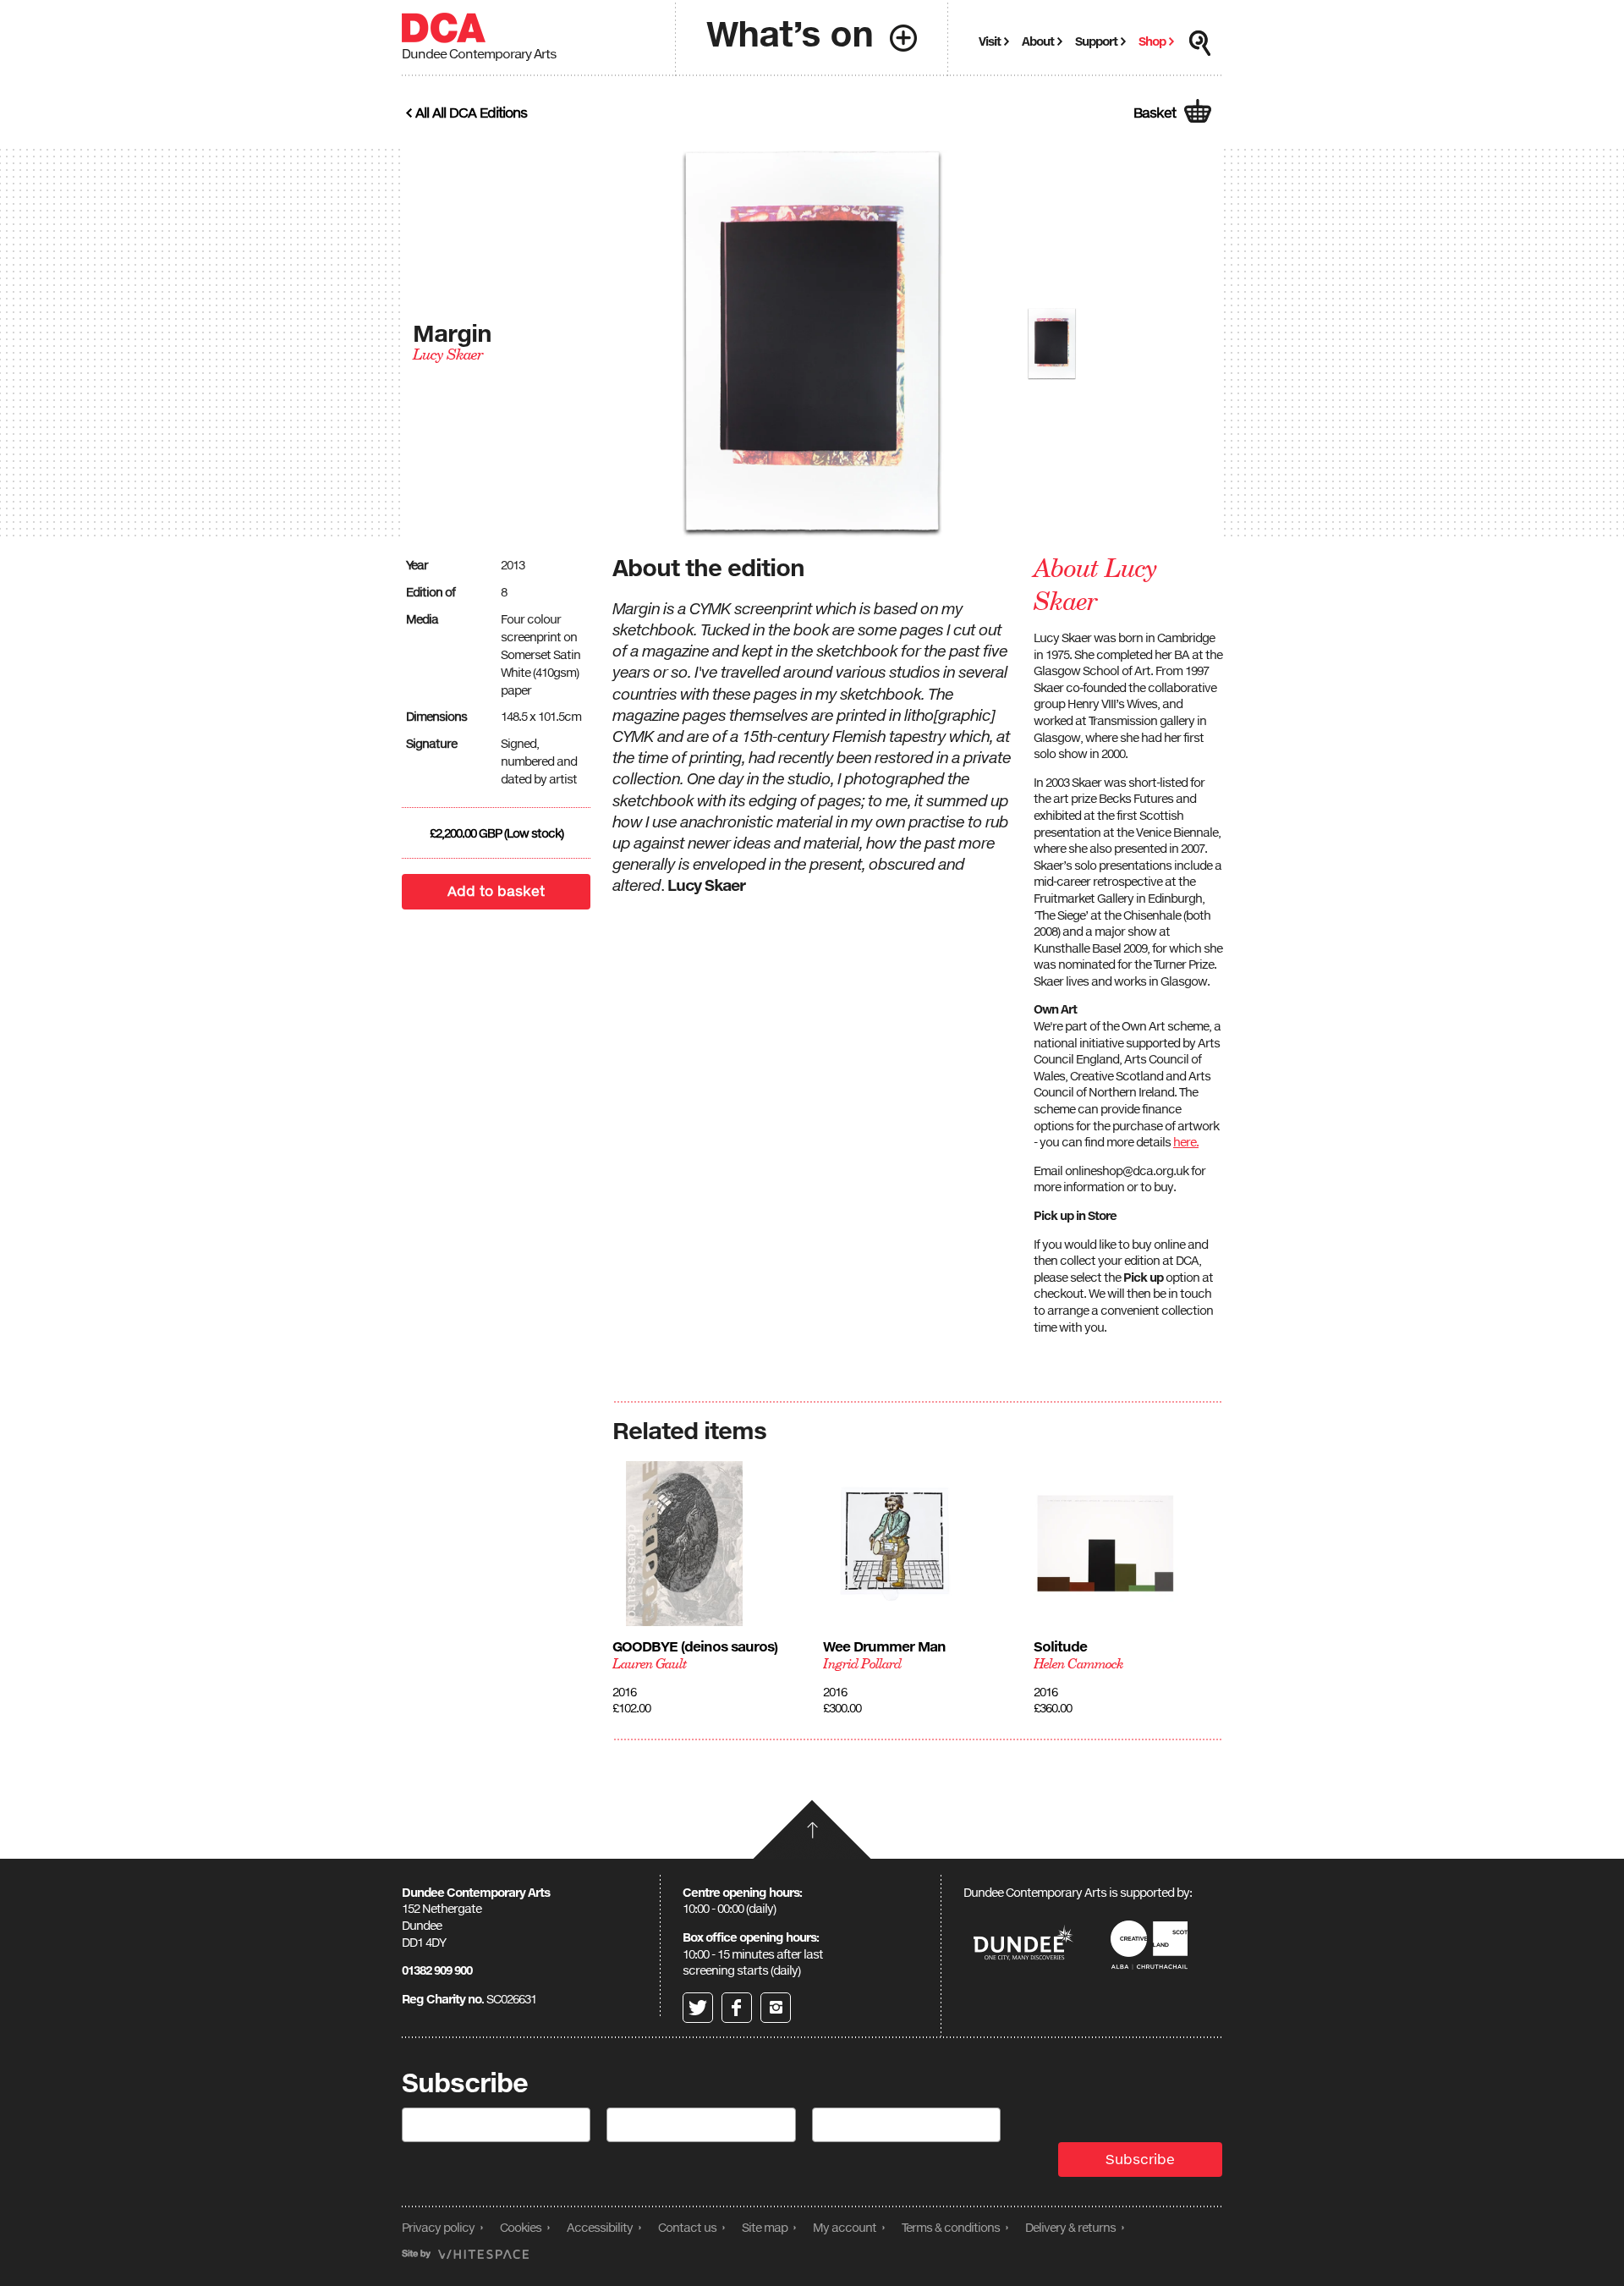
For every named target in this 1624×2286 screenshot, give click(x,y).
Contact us (687, 2227)
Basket (1155, 113)
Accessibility (600, 2227)
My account (845, 2227)
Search (1200, 43)
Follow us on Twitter (698, 2008)
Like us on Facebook (737, 2008)
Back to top (812, 1829)
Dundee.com (1023, 1945)
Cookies (521, 2227)
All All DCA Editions (471, 113)
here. (1186, 1142)
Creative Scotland (1152, 1945)
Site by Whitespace (465, 2254)
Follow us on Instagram (776, 2008)
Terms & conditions (951, 2227)
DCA (444, 28)
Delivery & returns (1070, 2227)
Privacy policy (438, 2227)
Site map (765, 2227)
